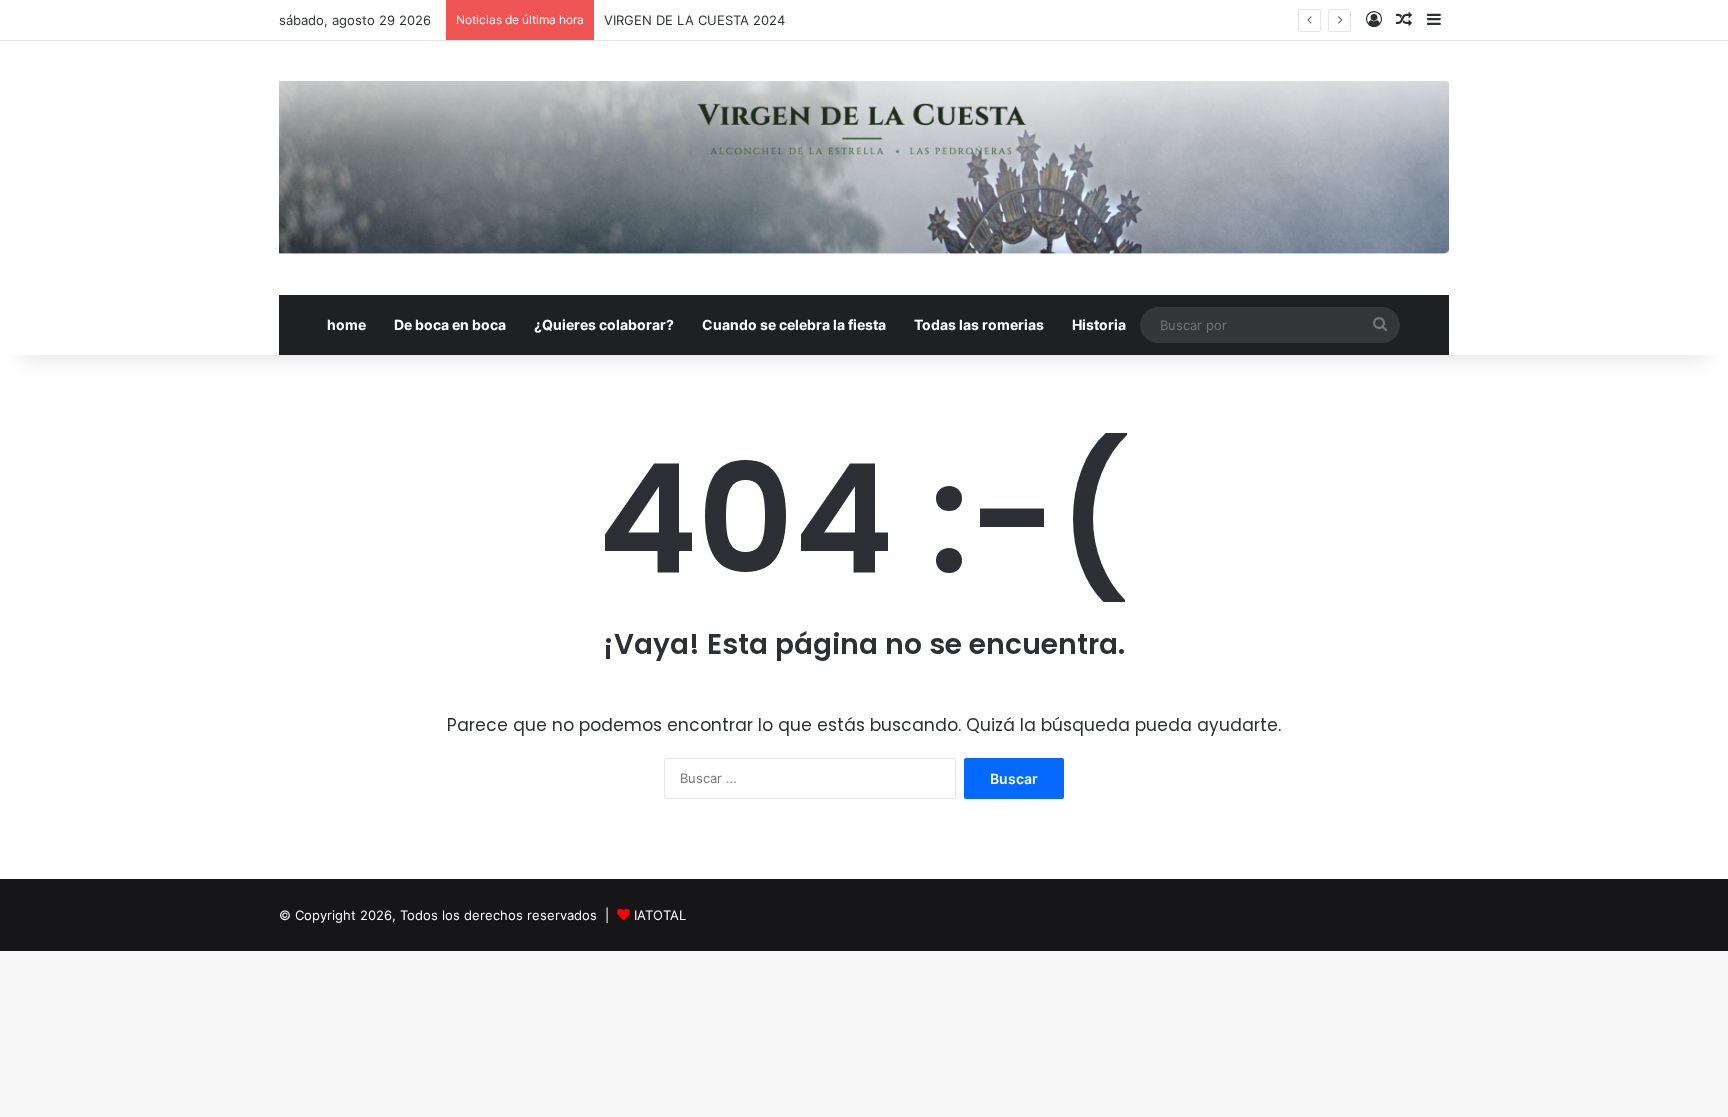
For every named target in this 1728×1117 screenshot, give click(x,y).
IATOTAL (660, 915)
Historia (1099, 324)
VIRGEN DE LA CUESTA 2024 (694, 20)
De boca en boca (450, 324)
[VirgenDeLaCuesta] (864, 168)
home (346, 324)
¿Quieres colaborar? (604, 324)
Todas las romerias (979, 324)
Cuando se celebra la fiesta (794, 324)
